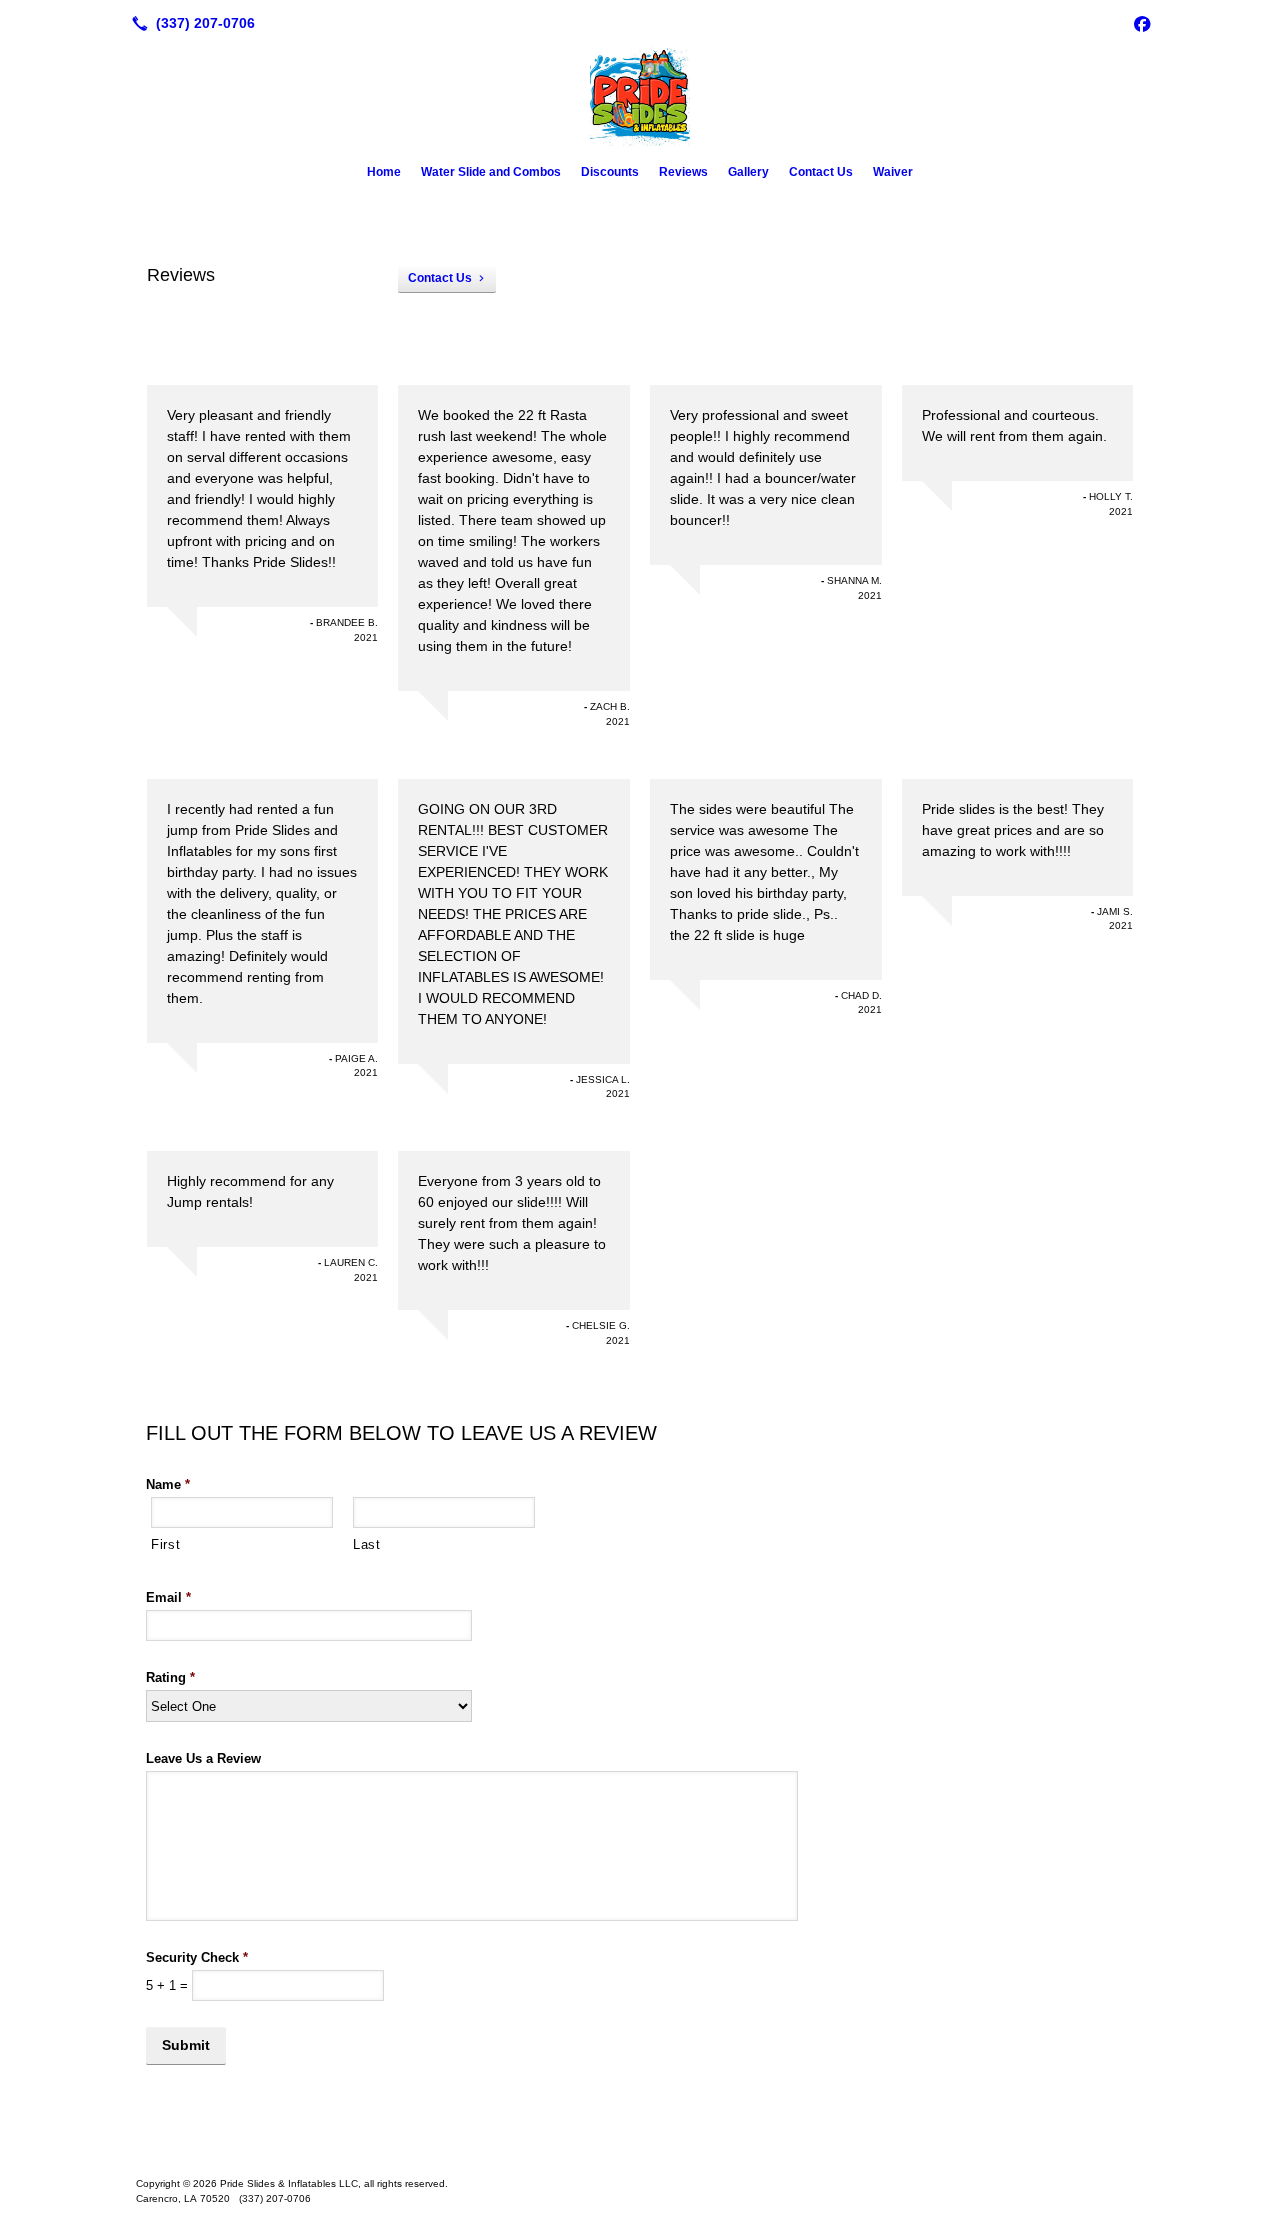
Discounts (610, 172)
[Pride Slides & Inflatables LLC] (640, 2152)
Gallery (748, 172)
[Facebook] (1142, 23)
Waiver (893, 172)
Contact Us (821, 172)
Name (168, 1484)
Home (384, 172)
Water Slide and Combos (491, 172)
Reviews (683, 172)
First (165, 1544)
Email (168, 1597)
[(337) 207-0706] (189, 23)
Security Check (197, 1957)
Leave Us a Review (203, 1758)
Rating (170, 1677)
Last (367, 1544)
